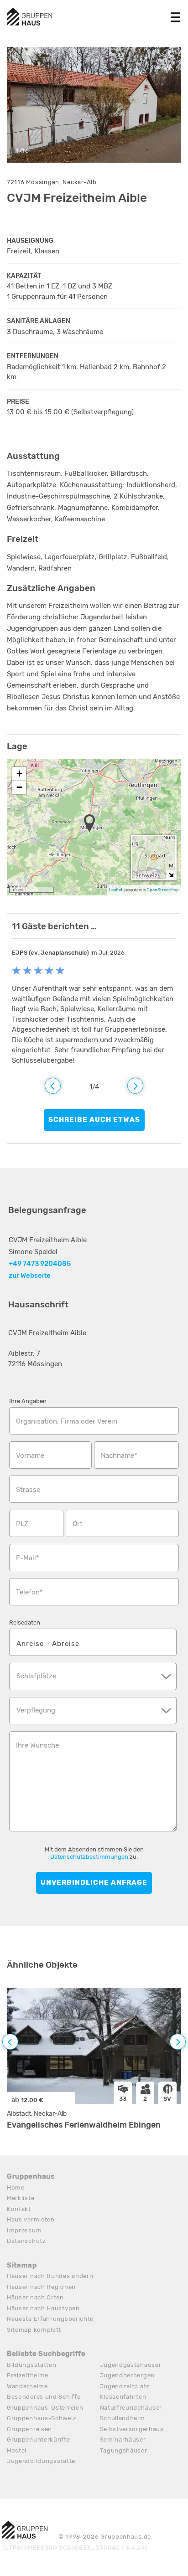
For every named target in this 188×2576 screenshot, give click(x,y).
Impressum (24, 2230)
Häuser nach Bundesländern (50, 2276)
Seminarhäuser (123, 2440)
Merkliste (21, 2198)
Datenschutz (26, 2241)
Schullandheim (123, 2418)
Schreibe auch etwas (94, 1120)
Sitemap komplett (34, 2330)
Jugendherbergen (128, 2375)
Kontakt (19, 2209)
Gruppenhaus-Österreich (45, 2408)
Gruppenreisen (29, 2429)
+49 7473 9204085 (40, 1264)
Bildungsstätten (32, 2365)
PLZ (22, 1524)
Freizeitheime (28, 2375)
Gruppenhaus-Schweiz (42, 2418)
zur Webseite (30, 1275)
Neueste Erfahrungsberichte (50, 2319)
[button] (92, 824)
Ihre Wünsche (37, 1745)
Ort (78, 1524)
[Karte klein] (171, 875)
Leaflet (116, 890)
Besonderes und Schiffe (44, 2397)
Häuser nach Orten (35, 2297)
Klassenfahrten (123, 2397)
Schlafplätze (36, 1676)
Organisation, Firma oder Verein (67, 1421)
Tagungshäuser (124, 2450)
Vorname (30, 1455)
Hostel (17, 2450)
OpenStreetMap (163, 890)
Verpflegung (36, 1710)
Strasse (28, 1490)
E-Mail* (28, 1558)
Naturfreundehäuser (131, 2408)
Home (16, 2188)
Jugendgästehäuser (131, 2365)
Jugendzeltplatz (125, 2386)
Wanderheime (27, 2386)
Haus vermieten (31, 2219)
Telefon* (29, 1592)
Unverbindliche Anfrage (94, 1882)
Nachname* (119, 1455)
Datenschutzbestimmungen (89, 1857)
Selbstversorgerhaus (132, 2429)
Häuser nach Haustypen (43, 2308)
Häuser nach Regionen (41, 2287)
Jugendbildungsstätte (41, 2461)
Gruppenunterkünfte (39, 2440)
